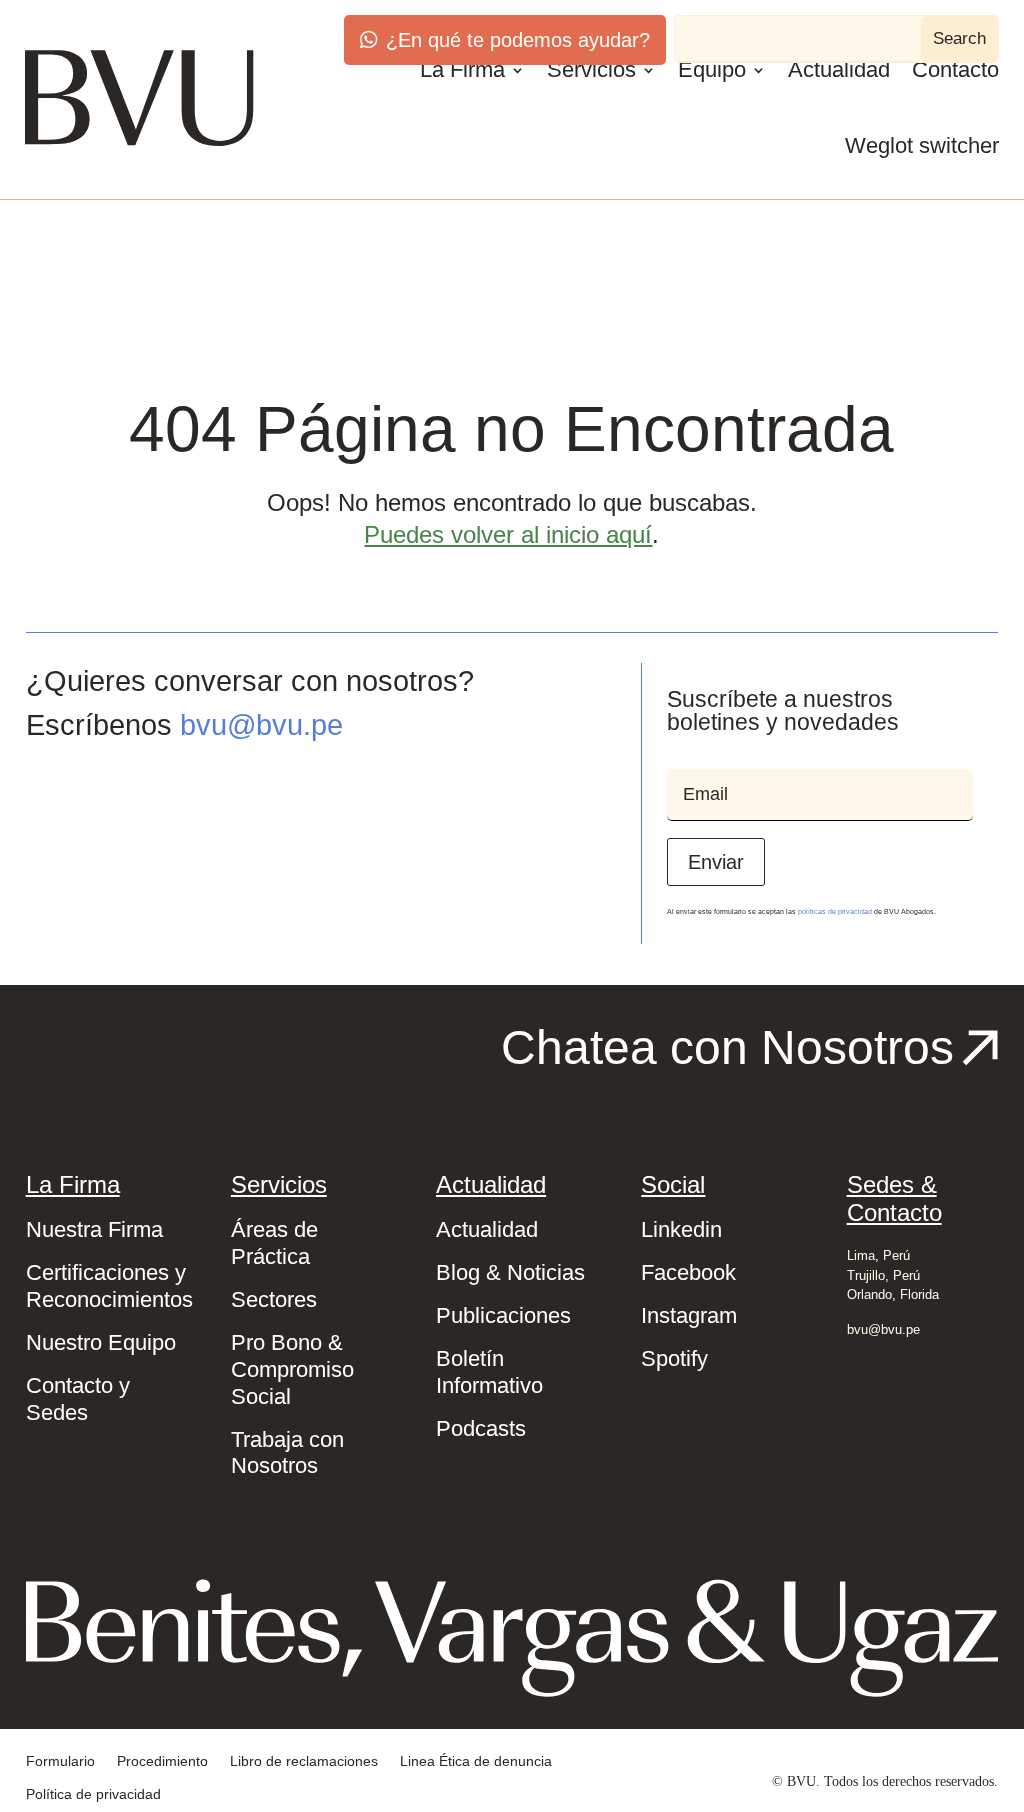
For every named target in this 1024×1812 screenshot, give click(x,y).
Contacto (955, 69)
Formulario (60, 1761)
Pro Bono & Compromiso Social (292, 1369)
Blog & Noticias (510, 1272)
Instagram (689, 1315)
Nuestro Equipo (101, 1342)
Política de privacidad (93, 1794)
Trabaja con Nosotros (287, 1453)
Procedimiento (162, 1761)
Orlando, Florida (893, 1294)
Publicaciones (503, 1315)
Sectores (274, 1299)
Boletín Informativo (489, 1372)
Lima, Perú (878, 1255)
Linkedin (681, 1229)
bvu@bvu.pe (261, 725)
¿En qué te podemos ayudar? (518, 40)
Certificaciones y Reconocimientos (109, 1286)
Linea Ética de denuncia (476, 1761)
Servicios (591, 69)
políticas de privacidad (835, 911)
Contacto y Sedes (78, 1399)
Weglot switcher (922, 145)
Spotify (674, 1358)
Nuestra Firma (94, 1229)
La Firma (462, 69)
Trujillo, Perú (883, 1275)
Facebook (688, 1272)
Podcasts (481, 1428)
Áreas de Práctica (274, 1243)
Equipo (712, 69)
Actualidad (839, 69)
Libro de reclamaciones (304, 1761)
